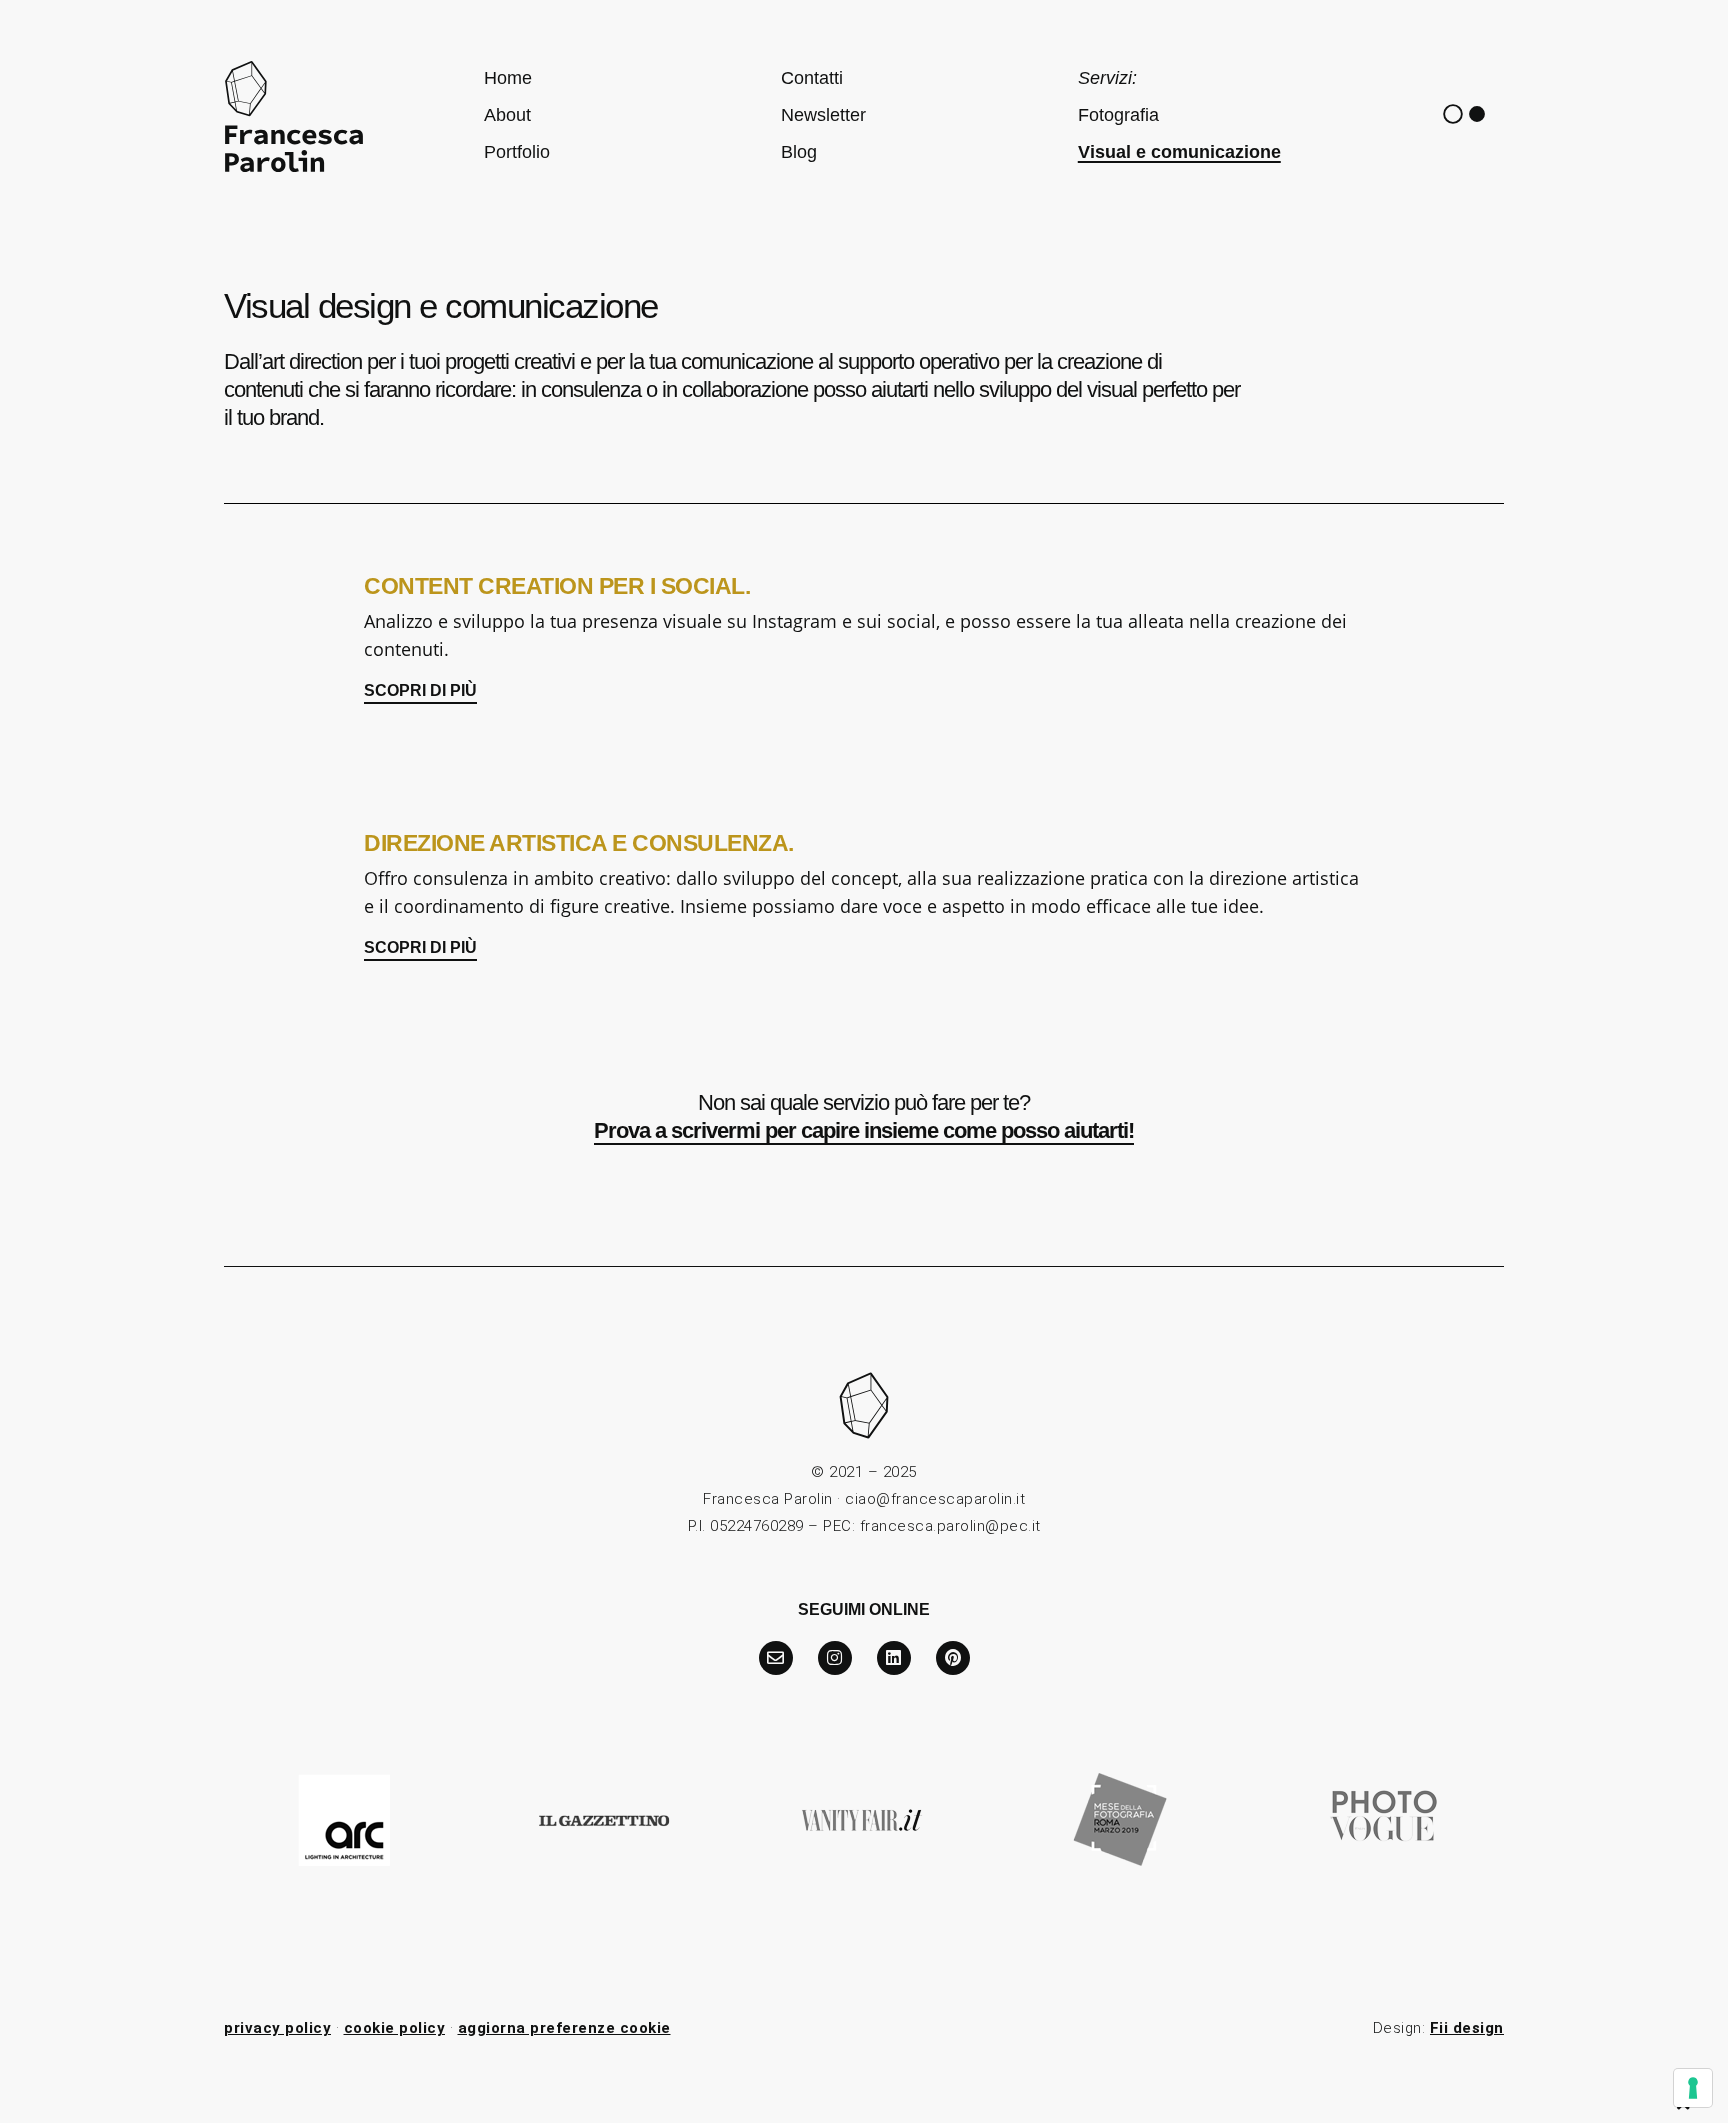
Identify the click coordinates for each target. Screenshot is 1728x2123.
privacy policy (277, 2028)
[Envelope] (776, 1658)
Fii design (1467, 2028)
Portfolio (517, 152)
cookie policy (395, 2028)
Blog (799, 152)
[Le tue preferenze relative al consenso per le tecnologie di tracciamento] (1693, 2088)
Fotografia (1118, 115)
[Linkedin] (894, 1658)
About (507, 115)
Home (508, 78)
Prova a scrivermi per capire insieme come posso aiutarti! (864, 1130)
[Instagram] (835, 1658)
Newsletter (823, 115)
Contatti (812, 78)
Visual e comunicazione (1179, 152)
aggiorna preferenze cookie (564, 2028)
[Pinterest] (953, 1658)
